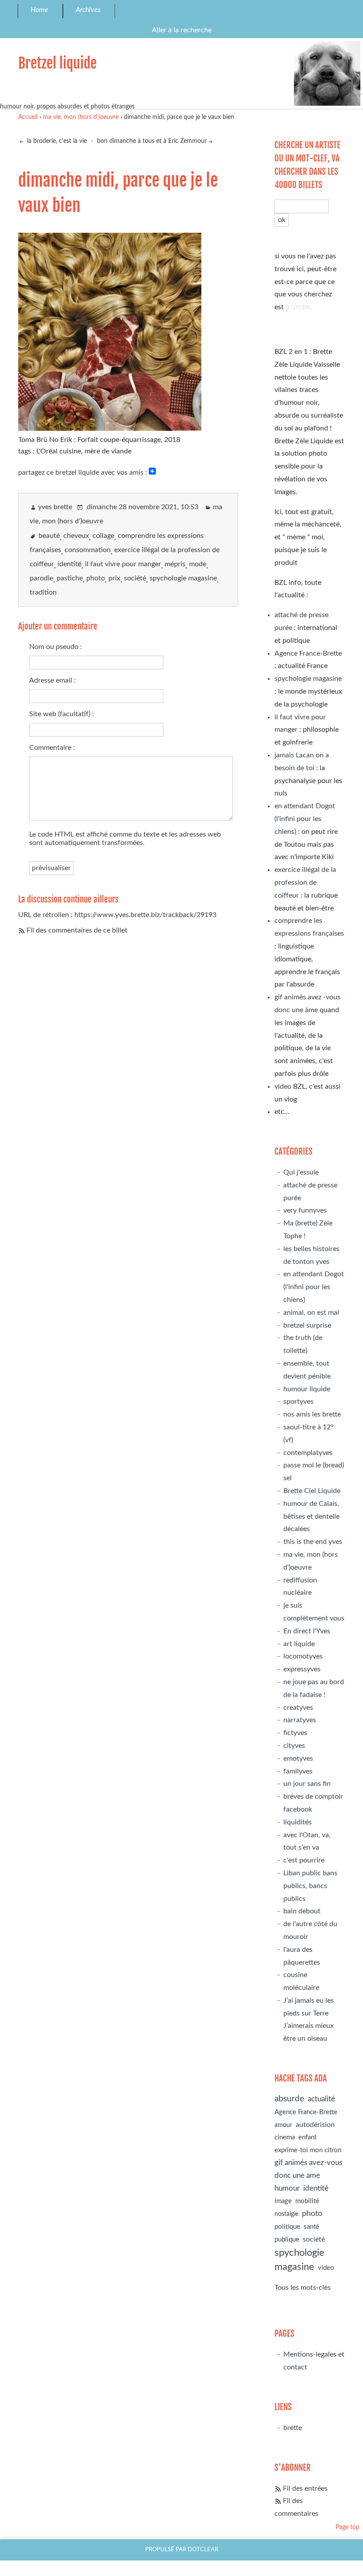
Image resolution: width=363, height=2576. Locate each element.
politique (287, 2227)
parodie (41, 578)
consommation (88, 550)
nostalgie (286, 2214)
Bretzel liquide (57, 63)
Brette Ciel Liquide (312, 1491)
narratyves (300, 1720)
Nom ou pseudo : (56, 647)
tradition (43, 592)
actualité (321, 2099)
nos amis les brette (312, 1414)
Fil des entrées (305, 2488)
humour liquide (307, 1389)
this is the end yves (313, 1542)
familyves (298, 1771)
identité (70, 564)
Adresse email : (52, 680)
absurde (289, 2099)
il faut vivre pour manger (123, 564)
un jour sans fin (307, 1784)
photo (96, 578)
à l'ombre (298, 307)
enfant (307, 2137)
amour (283, 2125)
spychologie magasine (183, 578)
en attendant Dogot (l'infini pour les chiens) (305, 819)
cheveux (76, 536)
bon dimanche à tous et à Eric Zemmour (152, 141)
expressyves (302, 1669)
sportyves (298, 1401)
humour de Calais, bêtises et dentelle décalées (311, 1516)
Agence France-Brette (308, 653)
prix (114, 578)
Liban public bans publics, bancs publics (310, 1886)
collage (103, 536)
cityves (294, 1746)
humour (287, 2188)
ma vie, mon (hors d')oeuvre (81, 117)
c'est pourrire (304, 1860)
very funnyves (305, 1210)
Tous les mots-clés (303, 2288)
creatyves (298, 1708)
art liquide (299, 1644)
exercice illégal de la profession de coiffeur (305, 883)
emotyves (298, 1758)
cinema (285, 2137)
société (135, 578)
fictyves (295, 1733)
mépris (175, 564)
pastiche (70, 578)
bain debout (302, 1911)
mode (198, 564)
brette (293, 2428)
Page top (348, 2527)
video (283, 1086)
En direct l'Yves (307, 1631)
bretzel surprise (307, 1325)
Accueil (28, 117)
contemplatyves (308, 1453)
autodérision (315, 2125)
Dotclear (203, 2549)
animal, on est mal (311, 1313)
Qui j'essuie (301, 1172)
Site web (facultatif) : (62, 714)
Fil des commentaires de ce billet (77, 930)
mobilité (307, 2201)
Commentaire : (52, 748)
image (283, 2201)
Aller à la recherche (182, 30)
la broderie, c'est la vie (56, 141)
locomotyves (303, 1656)
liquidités (297, 1822)
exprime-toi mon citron (308, 2150)
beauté (49, 536)
